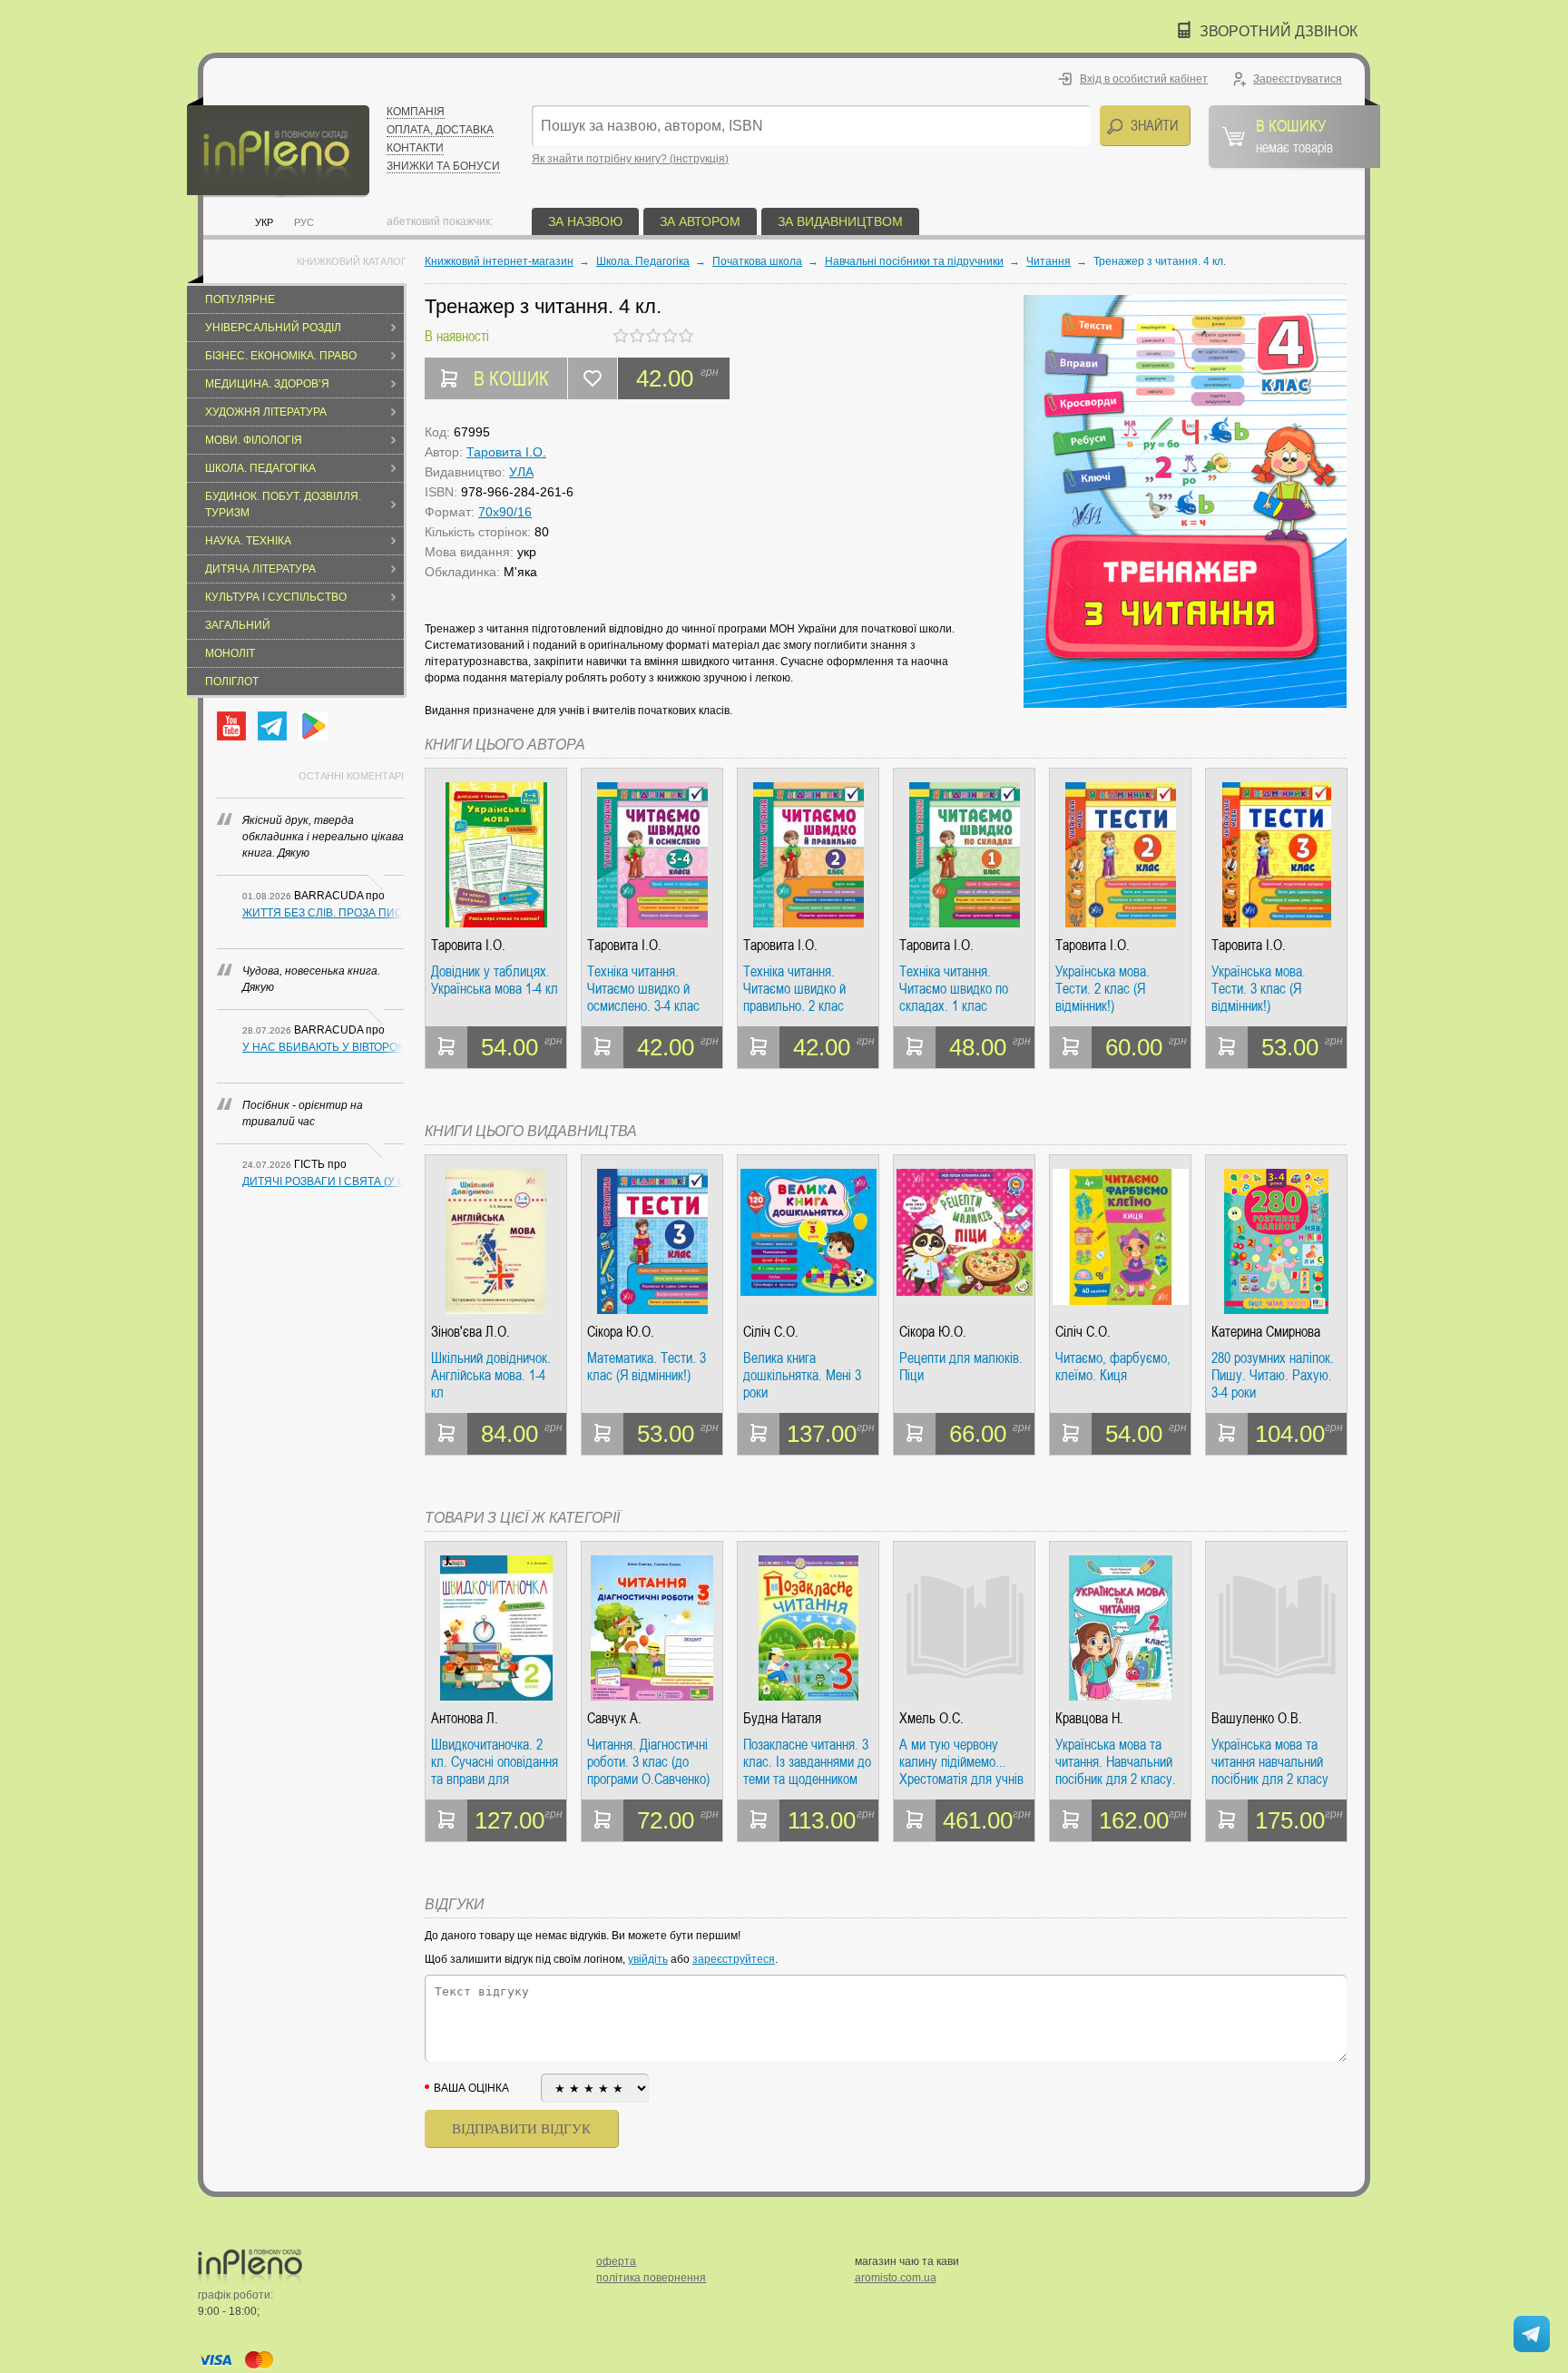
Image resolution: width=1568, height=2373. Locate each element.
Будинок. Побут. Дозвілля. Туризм (283, 505)
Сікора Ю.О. (621, 1332)
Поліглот (232, 682)
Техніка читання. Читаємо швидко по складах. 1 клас (954, 989)
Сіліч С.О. (771, 1332)
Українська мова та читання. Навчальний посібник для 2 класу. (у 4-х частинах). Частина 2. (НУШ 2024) (1118, 1762)
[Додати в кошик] (446, 1047)
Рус (304, 222)
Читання (1049, 261)
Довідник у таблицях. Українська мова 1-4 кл (495, 981)
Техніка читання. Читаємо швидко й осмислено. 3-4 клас (643, 989)
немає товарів (1294, 135)
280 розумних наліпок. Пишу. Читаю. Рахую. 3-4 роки (1273, 1375)
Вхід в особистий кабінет (1144, 79)
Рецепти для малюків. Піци (961, 1367)
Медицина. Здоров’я (267, 384)
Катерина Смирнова (1266, 1332)
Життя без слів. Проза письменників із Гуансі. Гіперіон (323, 913)
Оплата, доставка (440, 130)
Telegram (272, 726)
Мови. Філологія (254, 440)
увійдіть (648, 1959)
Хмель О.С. (931, 1718)
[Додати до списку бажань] (593, 378)
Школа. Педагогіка (260, 468)
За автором (700, 221)
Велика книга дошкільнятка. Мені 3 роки (802, 1375)
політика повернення (651, 2278)
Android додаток (313, 726)
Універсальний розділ (273, 328)
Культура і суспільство (276, 597)
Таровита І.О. (506, 452)
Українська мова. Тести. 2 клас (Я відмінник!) (1102, 989)
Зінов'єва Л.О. (470, 1332)
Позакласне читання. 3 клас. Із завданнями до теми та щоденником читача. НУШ (807, 1762)
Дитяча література (260, 569)
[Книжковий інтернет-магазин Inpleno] (278, 147)
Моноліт (230, 653)
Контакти (415, 148)
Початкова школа (757, 261)
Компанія (416, 112)
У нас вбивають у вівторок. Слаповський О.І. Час (323, 1047)
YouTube (231, 726)
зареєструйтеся (734, 1959)
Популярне (240, 299)
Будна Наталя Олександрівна (784, 1718)
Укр (264, 222)
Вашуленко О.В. (1257, 1718)
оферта (616, 2261)
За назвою (585, 221)
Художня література (266, 412)
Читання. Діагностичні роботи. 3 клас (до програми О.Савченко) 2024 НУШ (648, 1762)
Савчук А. (614, 1718)
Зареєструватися (1298, 79)
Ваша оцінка (471, 2088)
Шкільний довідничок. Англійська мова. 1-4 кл (491, 1375)
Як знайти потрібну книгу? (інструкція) (630, 159)
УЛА (521, 472)
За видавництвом (840, 221)
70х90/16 (505, 512)
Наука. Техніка (248, 541)
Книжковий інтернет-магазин (499, 261)
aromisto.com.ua (896, 2278)
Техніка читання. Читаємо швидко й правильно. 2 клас (794, 989)
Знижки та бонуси (443, 166)
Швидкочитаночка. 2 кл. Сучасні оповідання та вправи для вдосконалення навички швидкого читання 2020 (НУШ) (495, 1762)
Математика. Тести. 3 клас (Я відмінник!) (647, 1367)
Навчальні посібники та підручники (914, 261)
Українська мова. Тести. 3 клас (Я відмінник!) (1259, 989)
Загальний (238, 625)
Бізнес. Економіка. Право (281, 356)
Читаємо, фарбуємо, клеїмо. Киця (1113, 1367)
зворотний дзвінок (1279, 31)
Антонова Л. (465, 1718)
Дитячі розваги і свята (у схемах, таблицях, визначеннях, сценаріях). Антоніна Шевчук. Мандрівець (323, 1182)
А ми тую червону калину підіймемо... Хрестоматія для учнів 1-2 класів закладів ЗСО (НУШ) (961, 1762)
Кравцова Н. (1089, 1718)
